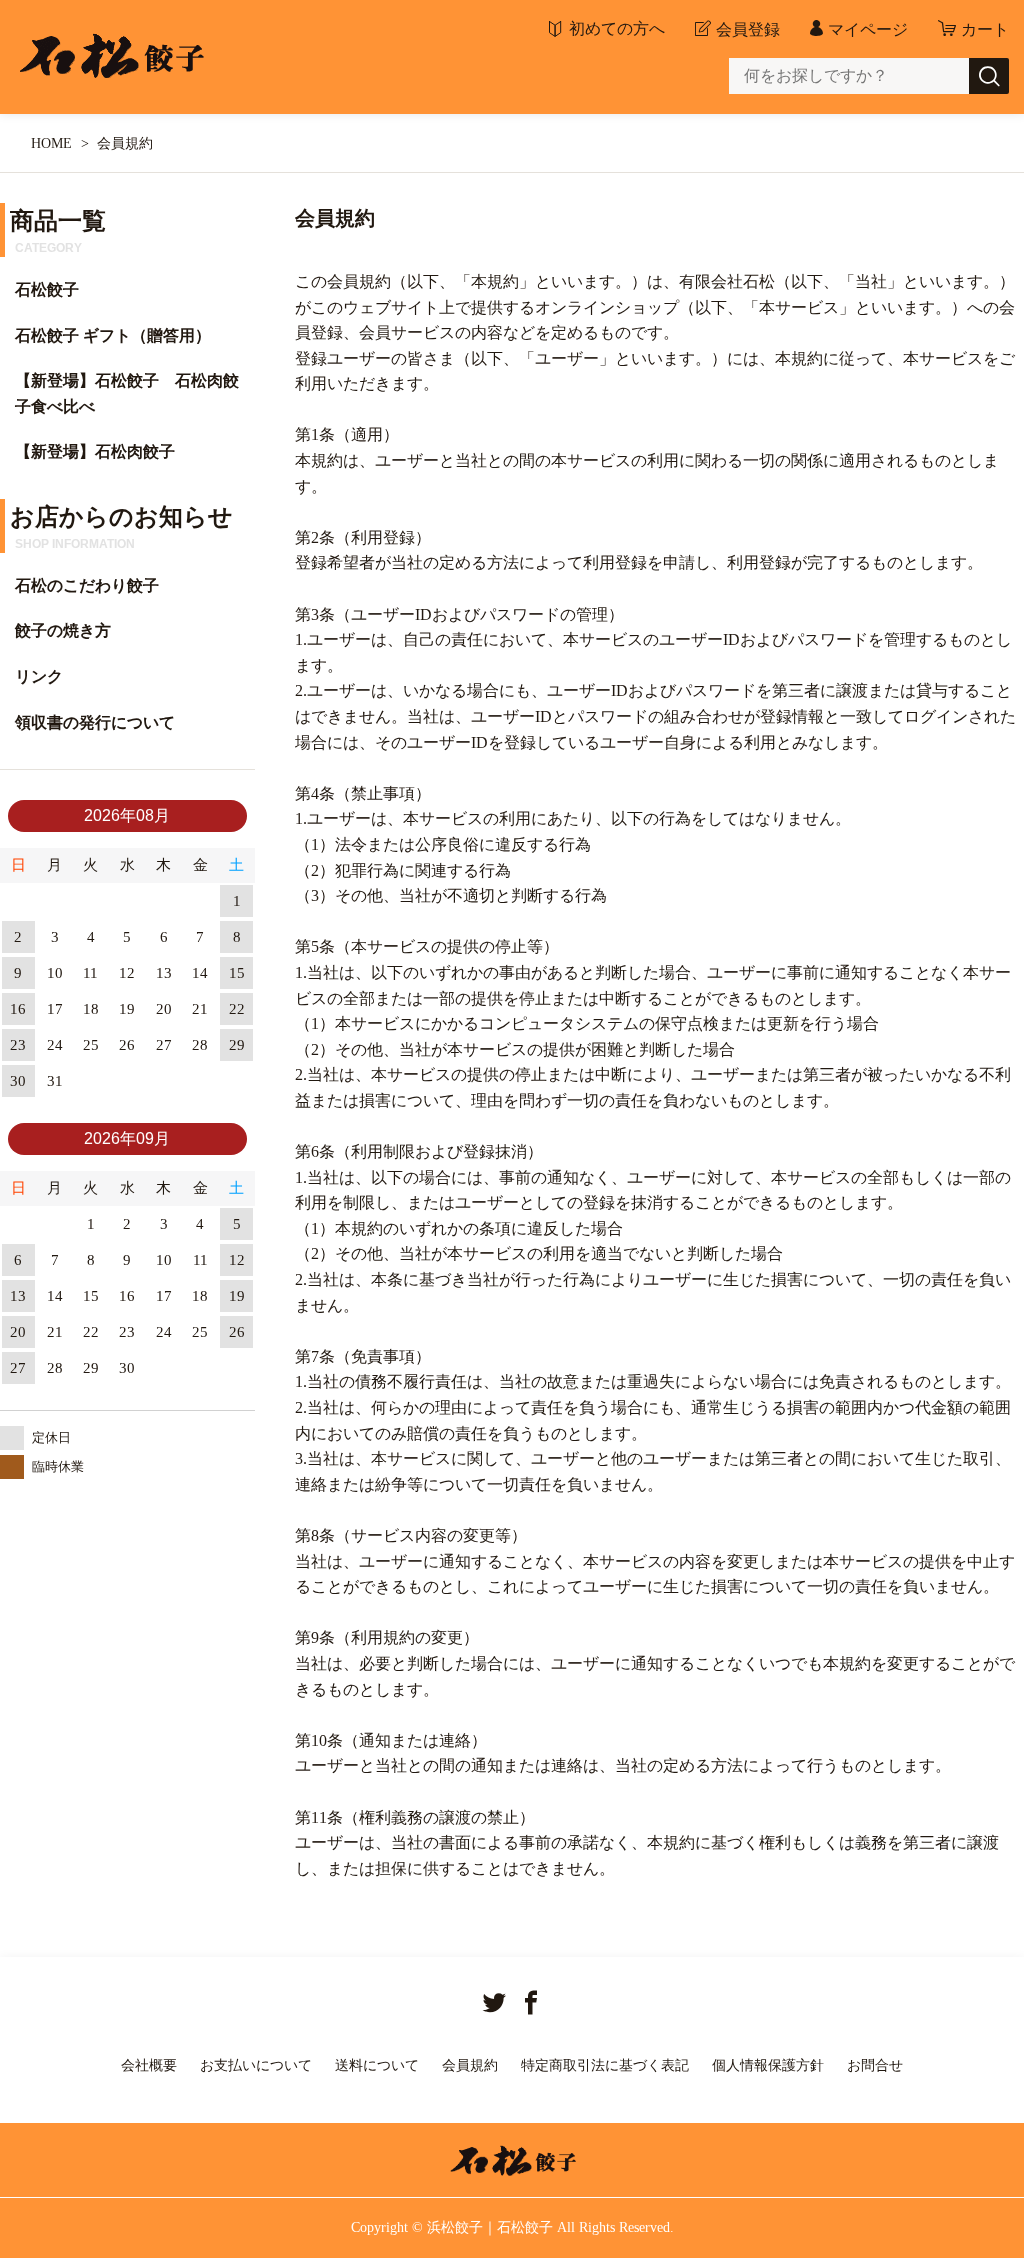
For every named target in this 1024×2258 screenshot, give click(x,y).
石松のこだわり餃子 (87, 585)
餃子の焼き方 (63, 630)
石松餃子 (47, 289)
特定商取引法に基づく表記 (605, 2065)
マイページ (868, 29)
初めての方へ (617, 29)
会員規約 (470, 2065)
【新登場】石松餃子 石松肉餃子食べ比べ (127, 393)
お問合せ (875, 2065)
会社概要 (149, 2065)
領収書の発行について (95, 722)
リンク (39, 676)
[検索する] (989, 76)
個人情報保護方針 (768, 2065)
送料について (377, 2065)
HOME (51, 143)
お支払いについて (256, 2065)
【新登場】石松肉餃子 (95, 451)
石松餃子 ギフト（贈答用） (113, 335)
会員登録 (748, 29)
